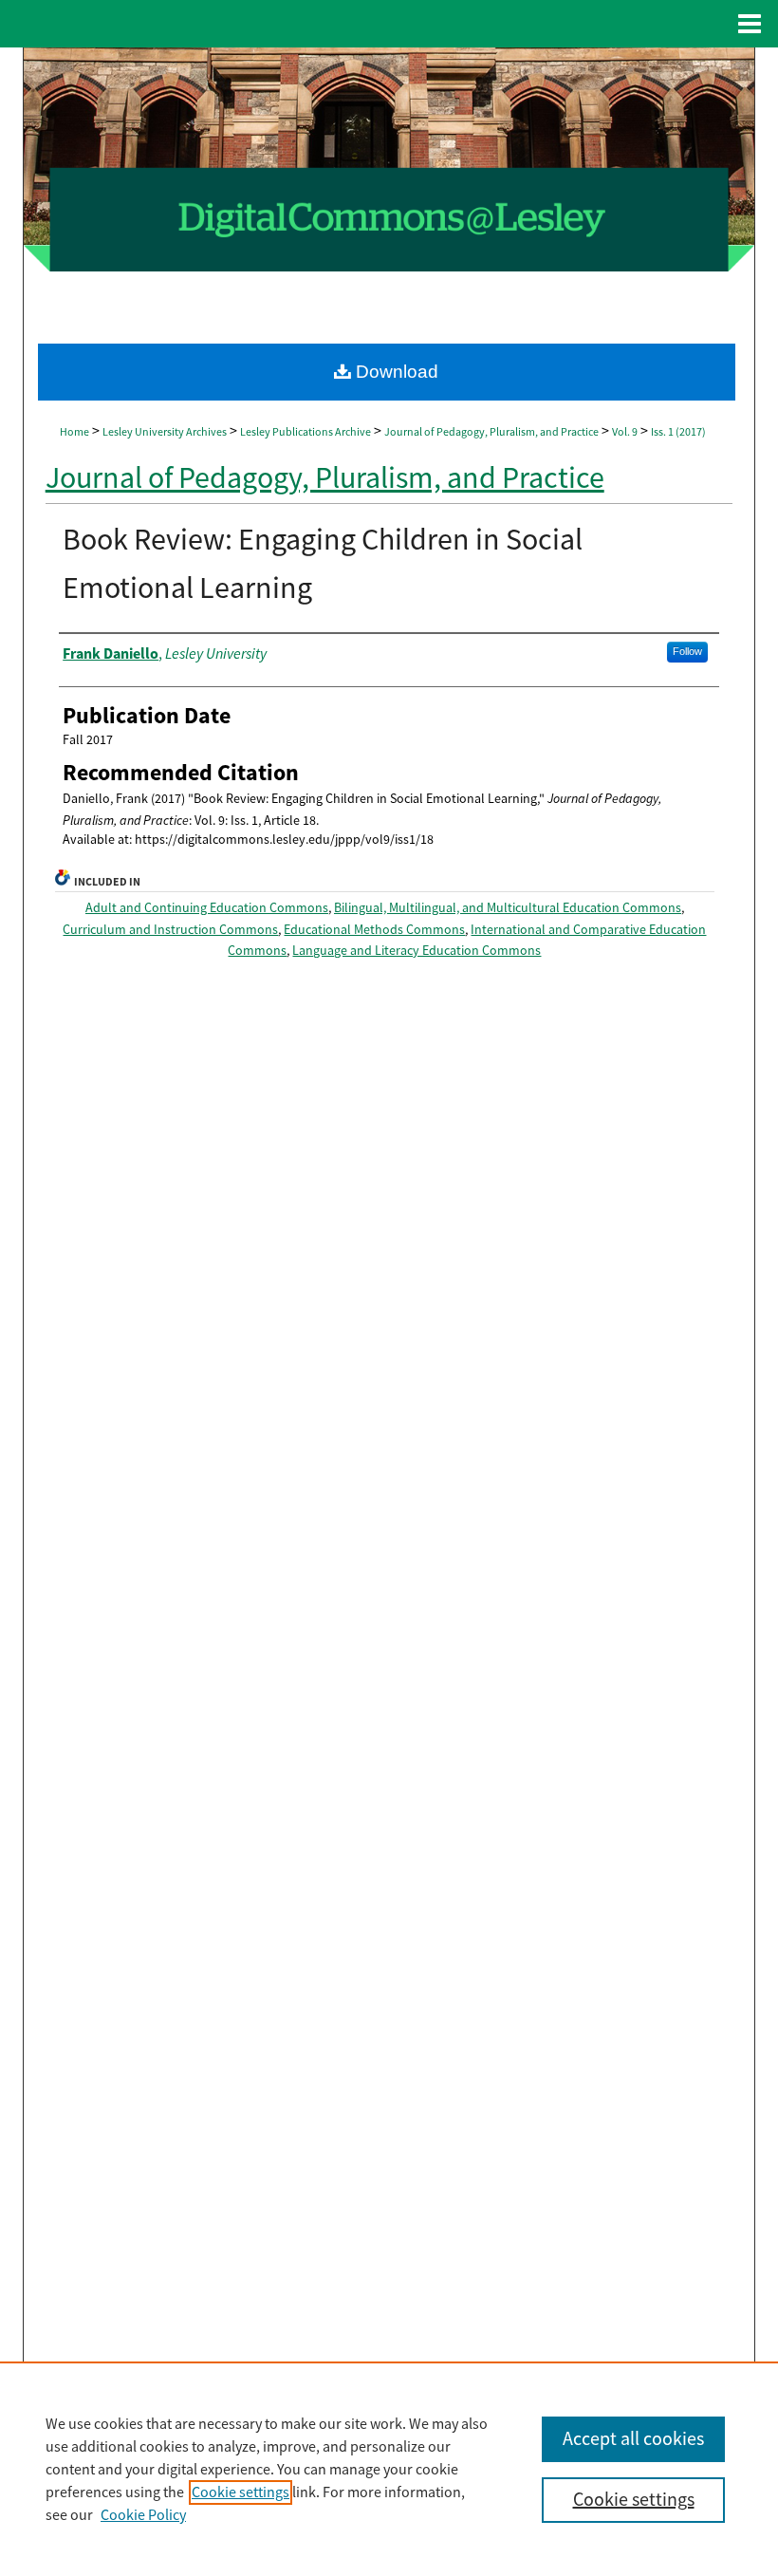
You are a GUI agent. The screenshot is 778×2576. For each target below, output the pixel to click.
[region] (389, 2469)
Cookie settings (241, 2492)
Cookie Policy (143, 2515)
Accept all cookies (633, 2439)
